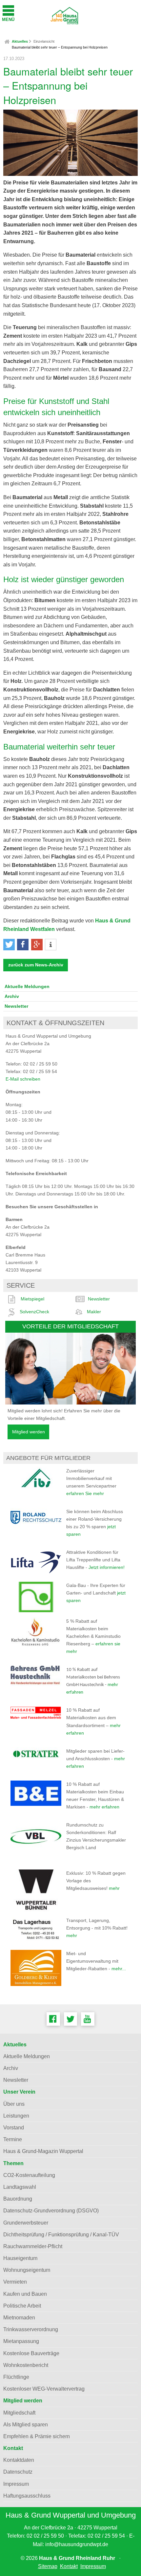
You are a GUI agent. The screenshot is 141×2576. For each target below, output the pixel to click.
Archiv (12, 996)
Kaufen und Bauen (25, 2294)
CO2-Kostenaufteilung (29, 2175)
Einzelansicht (44, 41)
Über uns (14, 2104)
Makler (94, 1312)
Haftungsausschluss (27, 2496)
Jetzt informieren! (107, 1567)
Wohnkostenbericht (26, 2365)
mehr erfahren (104, 1807)
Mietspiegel (32, 1299)
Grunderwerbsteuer (26, 2223)
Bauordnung (18, 2199)
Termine (13, 2139)
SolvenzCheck (34, 1312)
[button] (9, 945)
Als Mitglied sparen (26, 2425)
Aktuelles (20, 41)
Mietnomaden (19, 2318)
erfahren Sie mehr (85, 1493)
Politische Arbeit (22, 2306)
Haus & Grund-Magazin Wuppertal (43, 2151)
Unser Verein (19, 2092)
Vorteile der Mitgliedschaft (70, 1326)
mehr (114, 1888)
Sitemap (48, 2566)
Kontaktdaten (19, 2460)
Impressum (16, 2484)
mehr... (119, 1969)
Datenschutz (18, 2472)
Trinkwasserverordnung (31, 2329)
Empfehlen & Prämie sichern (37, 2436)
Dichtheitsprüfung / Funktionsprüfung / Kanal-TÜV (61, 2235)
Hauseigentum (20, 2258)
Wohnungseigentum (27, 2270)
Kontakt (13, 2448)
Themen (13, 2163)
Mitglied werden (29, 1432)
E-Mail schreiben (23, 1079)
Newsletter (16, 1006)
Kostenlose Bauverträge (31, 2353)
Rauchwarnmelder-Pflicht (33, 2246)
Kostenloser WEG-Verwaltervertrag (44, 2389)
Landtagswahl (20, 2187)
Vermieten (15, 2282)
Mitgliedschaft (19, 2413)
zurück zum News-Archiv (36, 965)
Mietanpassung (21, 2341)
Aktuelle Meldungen (27, 986)
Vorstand (14, 2128)
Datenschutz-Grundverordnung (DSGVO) (51, 2211)
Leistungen (16, 2116)
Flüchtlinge (16, 2377)
